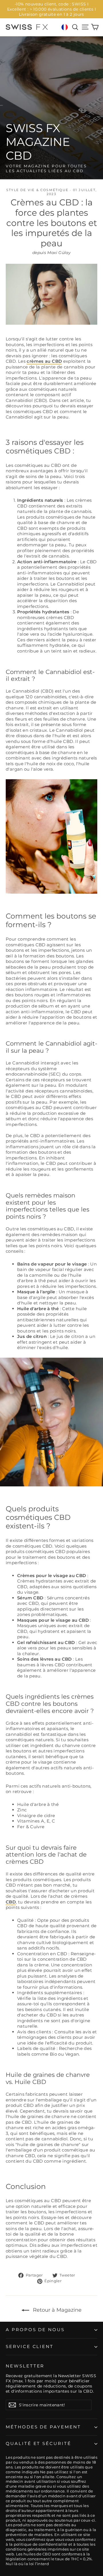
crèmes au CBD (44, 361)
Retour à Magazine (57, 2310)
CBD (11, 1902)
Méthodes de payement (43, 2427)
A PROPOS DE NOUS (35, 2330)
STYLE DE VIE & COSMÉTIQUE (37, 190)
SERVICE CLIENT (30, 2347)
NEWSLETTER (25, 2366)
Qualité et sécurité (38, 2444)
